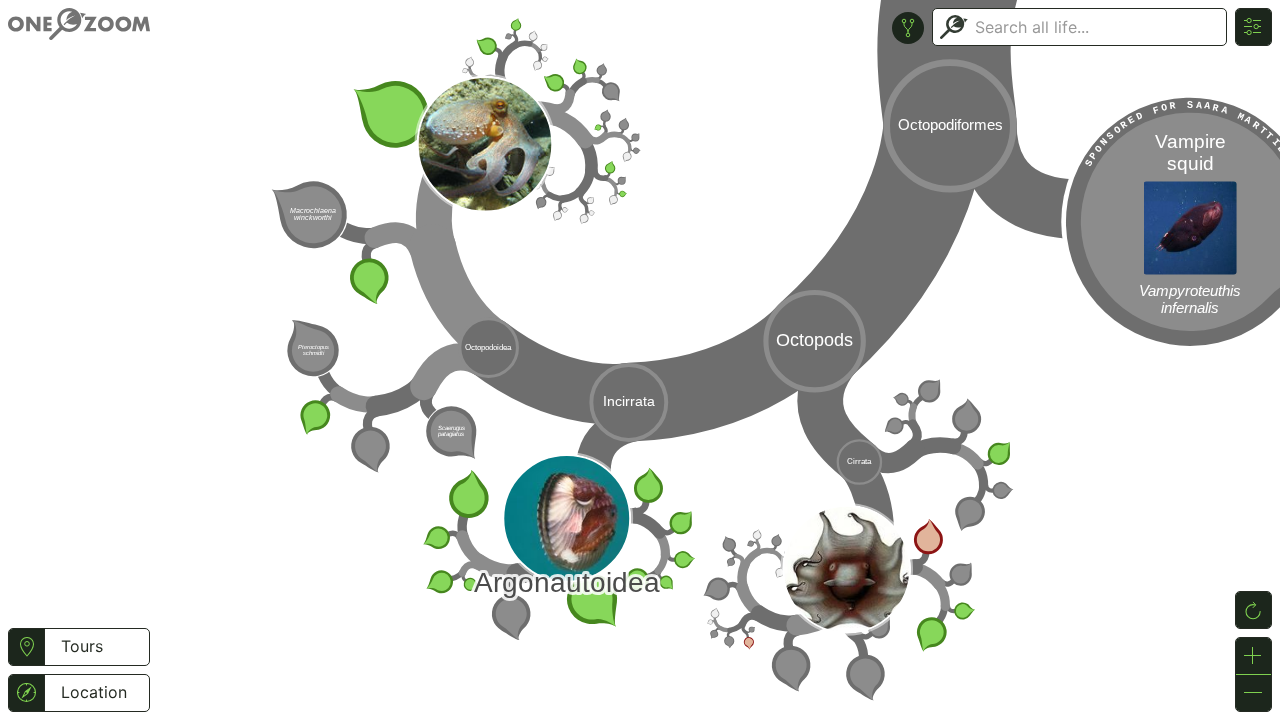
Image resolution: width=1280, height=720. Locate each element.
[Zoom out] (1253, 693)
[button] (26, 647)
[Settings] (1253, 27)
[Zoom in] (1253, 656)
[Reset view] (1253, 610)
